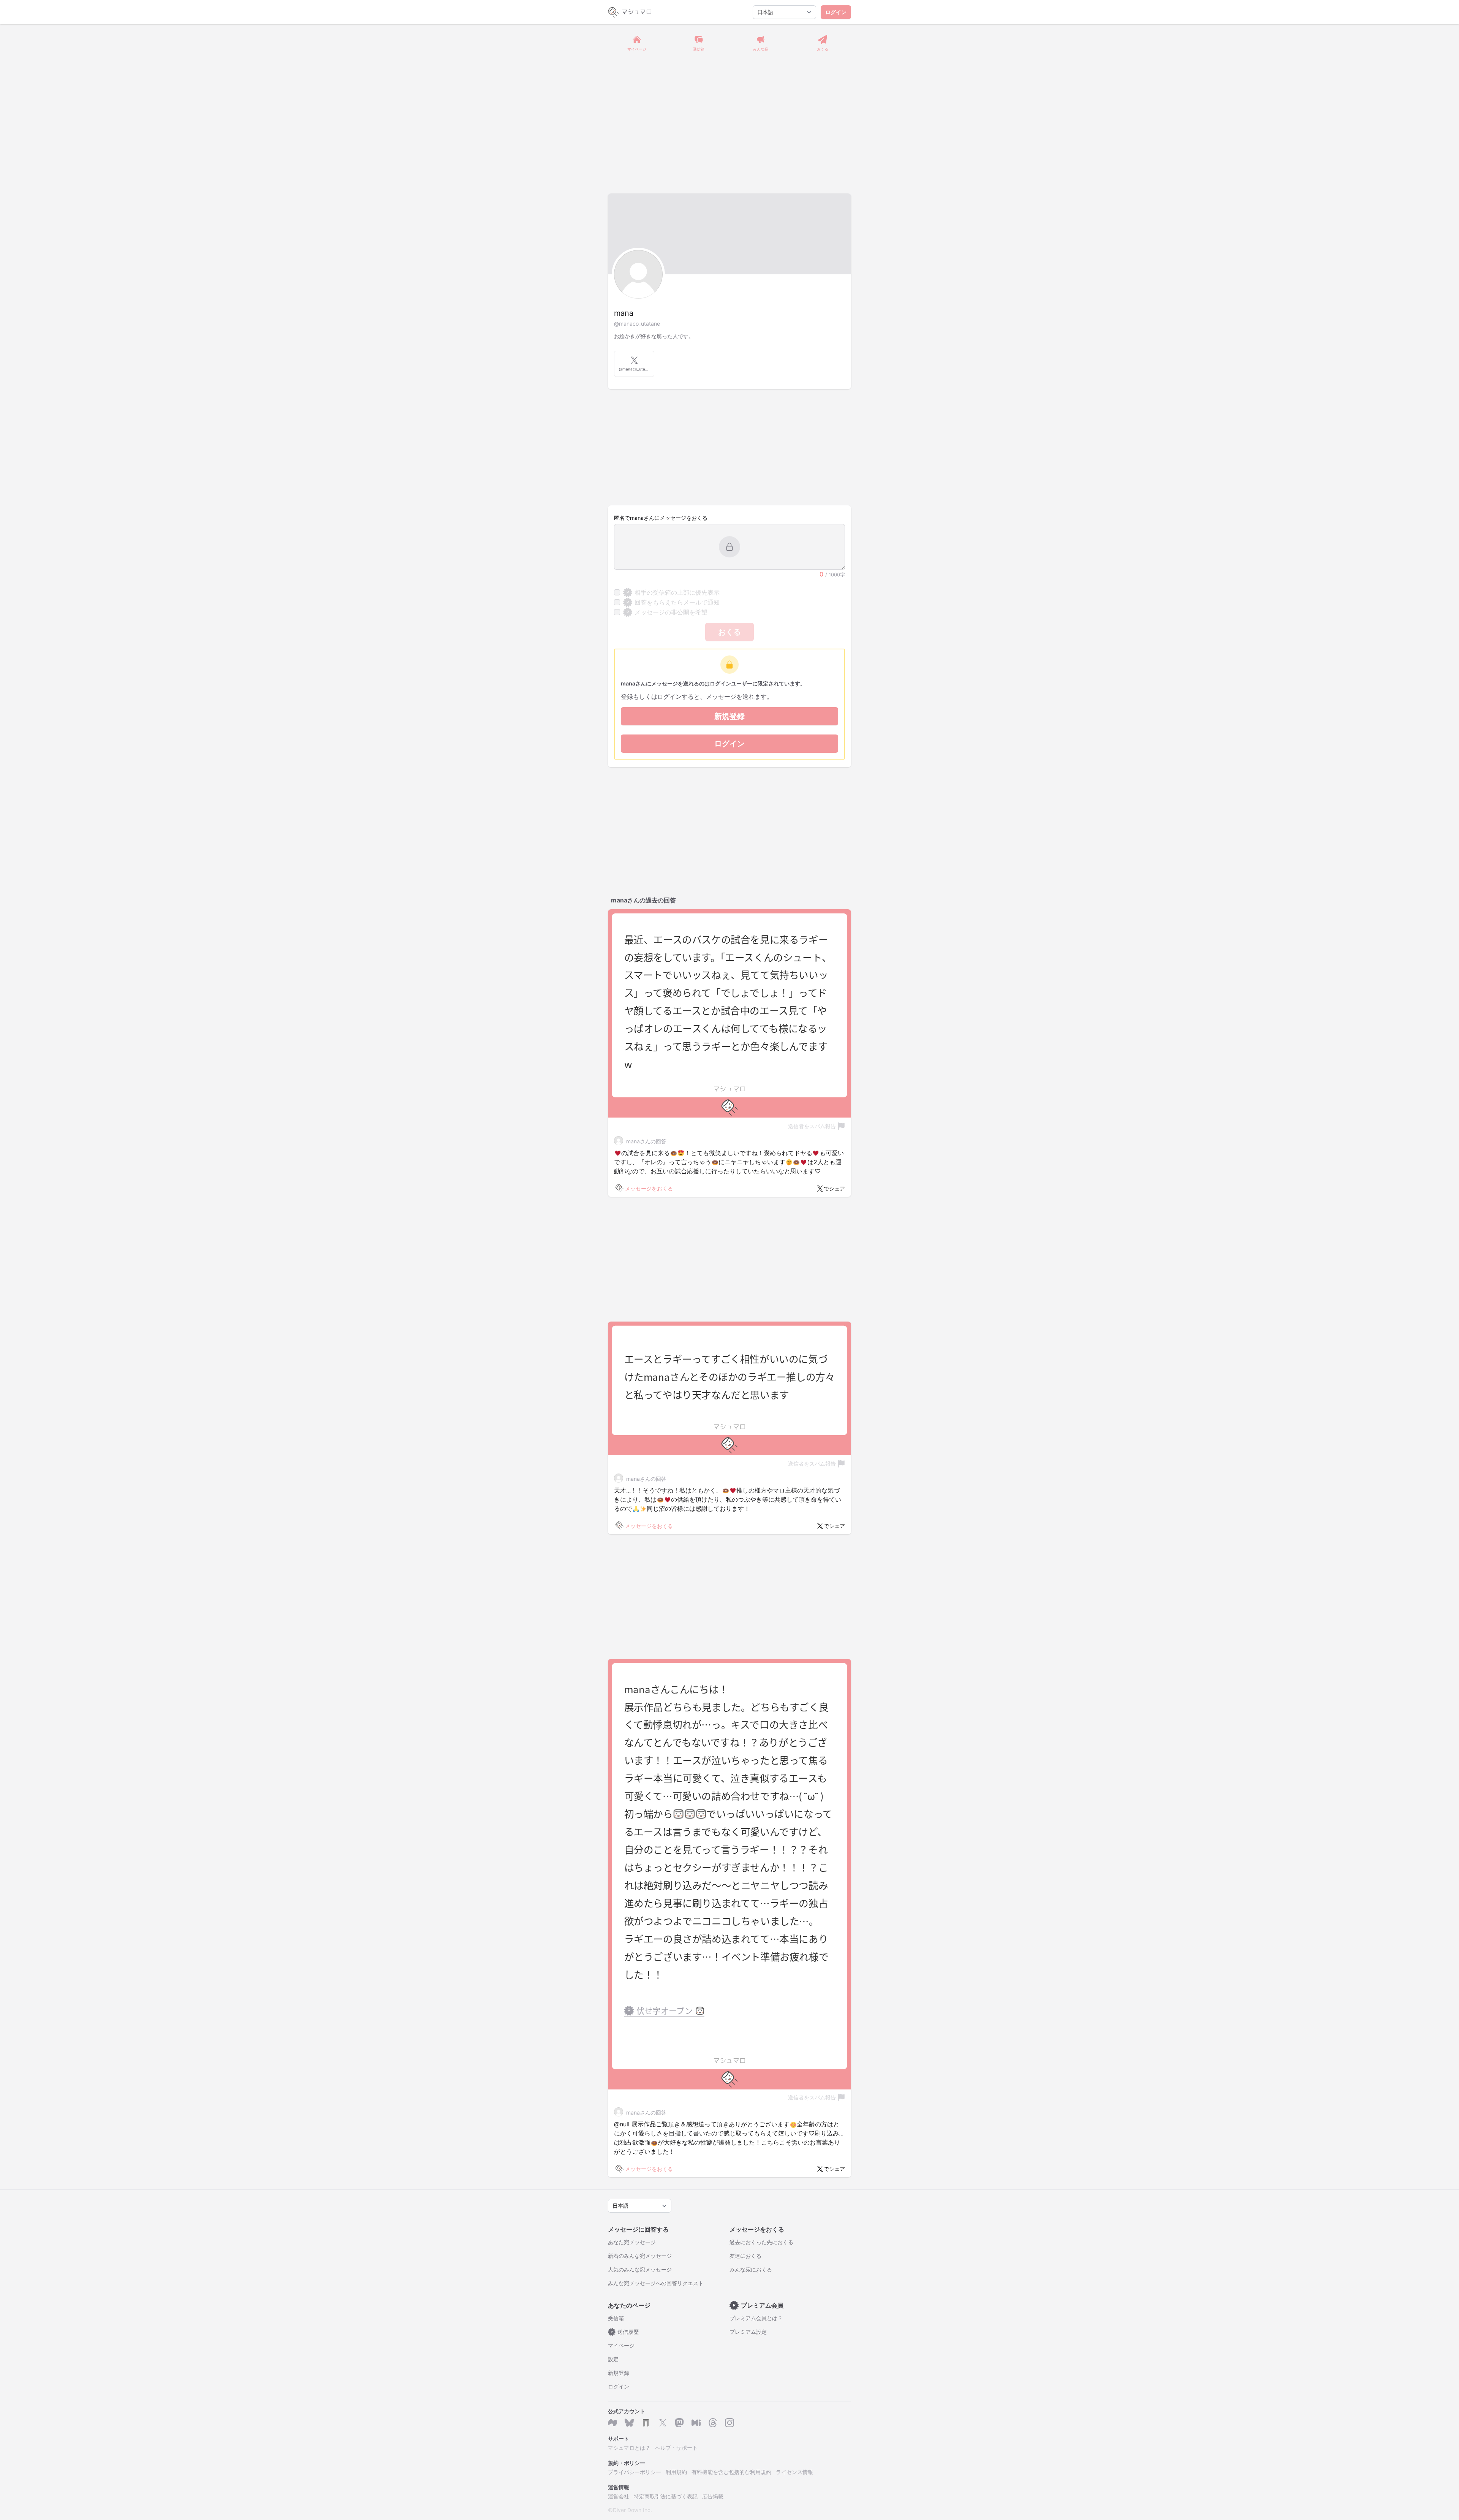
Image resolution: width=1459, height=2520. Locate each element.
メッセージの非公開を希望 (667, 612)
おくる (729, 632)
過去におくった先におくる (761, 2242)
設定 (613, 2359)
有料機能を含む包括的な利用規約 (731, 2472)
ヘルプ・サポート (676, 2448)
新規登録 (729, 716)
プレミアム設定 (748, 2332)
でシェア (834, 1188)
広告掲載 (713, 2496)
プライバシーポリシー (635, 2472)
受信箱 (616, 2318)
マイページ (621, 2345)
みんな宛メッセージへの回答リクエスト (656, 2283)
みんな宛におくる (751, 2269)
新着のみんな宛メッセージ (640, 2256)
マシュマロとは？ (629, 2448)
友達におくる (745, 2256)
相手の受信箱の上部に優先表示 (673, 592)
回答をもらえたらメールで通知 (673, 602)
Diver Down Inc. (632, 2510)
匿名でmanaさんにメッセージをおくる (661, 518)
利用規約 (676, 2472)
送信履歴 (625, 2332)
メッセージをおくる (649, 1188)
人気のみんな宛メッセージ (640, 2269)
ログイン (836, 12)
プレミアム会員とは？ (756, 2318)
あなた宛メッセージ (632, 2242)
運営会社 (619, 2496)
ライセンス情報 (794, 2472)
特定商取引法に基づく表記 (666, 2496)
